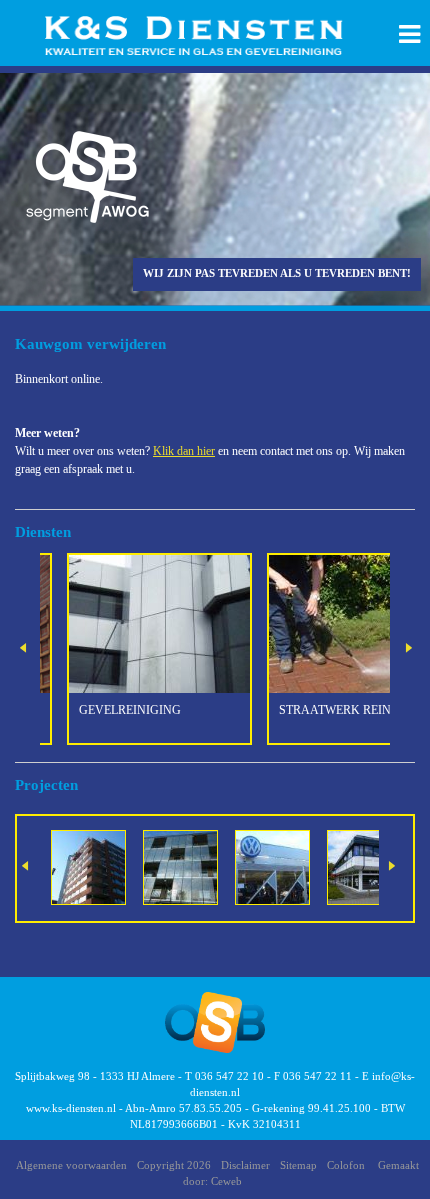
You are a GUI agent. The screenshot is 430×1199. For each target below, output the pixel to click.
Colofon (346, 1165)
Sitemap (298, 1165)
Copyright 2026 (174, 1165)
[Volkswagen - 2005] (272, 866)
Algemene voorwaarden (71, 1165)
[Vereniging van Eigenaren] (88, 866)
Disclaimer (245, 1165)
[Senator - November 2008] (364, 866)
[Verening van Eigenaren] (180, 866)
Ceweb (226, 1181)
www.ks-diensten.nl (71, 1108)
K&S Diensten (200, 35)
